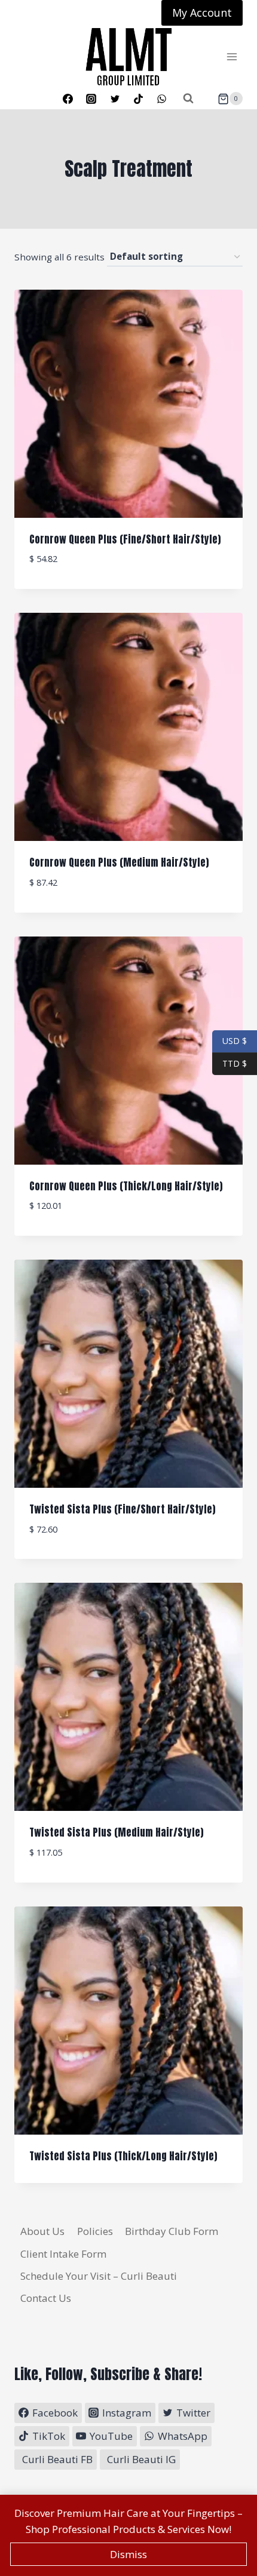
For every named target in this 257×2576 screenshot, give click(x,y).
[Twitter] (115, 99)
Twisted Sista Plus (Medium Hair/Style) (117, 1832)
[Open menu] (232, 57)
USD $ (235, 1041)
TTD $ (230, 1063)
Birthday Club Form (172, 2231)
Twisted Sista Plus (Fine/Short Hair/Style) (123, 1509)
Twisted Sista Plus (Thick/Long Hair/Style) (123, 2156)
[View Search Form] (188, 99)
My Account (202, 13)
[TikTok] (138, 99)
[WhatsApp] (161, 99)
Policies (95, 2231)
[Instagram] (91, 99)
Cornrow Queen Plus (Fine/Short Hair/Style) (125, 539)
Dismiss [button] (128, 2554)
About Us (42, 2231)
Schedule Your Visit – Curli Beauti (99, 2276)
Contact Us (46, 2298)
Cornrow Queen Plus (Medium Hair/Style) (119, 862)
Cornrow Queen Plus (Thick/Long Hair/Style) (126, 1186)
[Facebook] (68, 99)
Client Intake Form (63, 2254)
